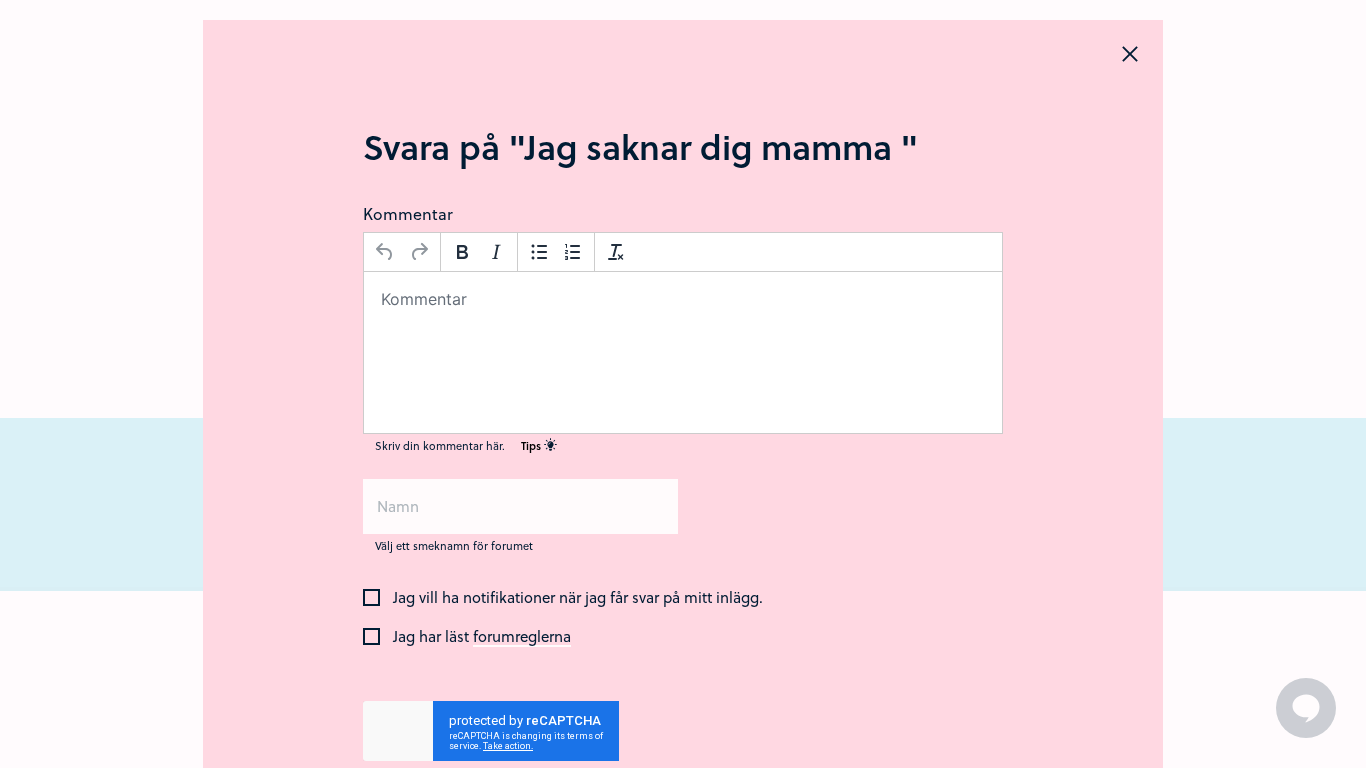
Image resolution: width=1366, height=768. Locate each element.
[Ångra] (385, 252)
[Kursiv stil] (496, 252)
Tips (532, 445)
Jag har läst (482, 637)
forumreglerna (522, 637)
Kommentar (408, 213)
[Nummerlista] (573, 252)
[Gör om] (419, 252)
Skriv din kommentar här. (459, 445)
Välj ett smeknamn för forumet (454, 545)
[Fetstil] (462, 252)
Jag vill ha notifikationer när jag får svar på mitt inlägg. (578, 598)
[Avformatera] (616, 252)
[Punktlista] (539, 252)
